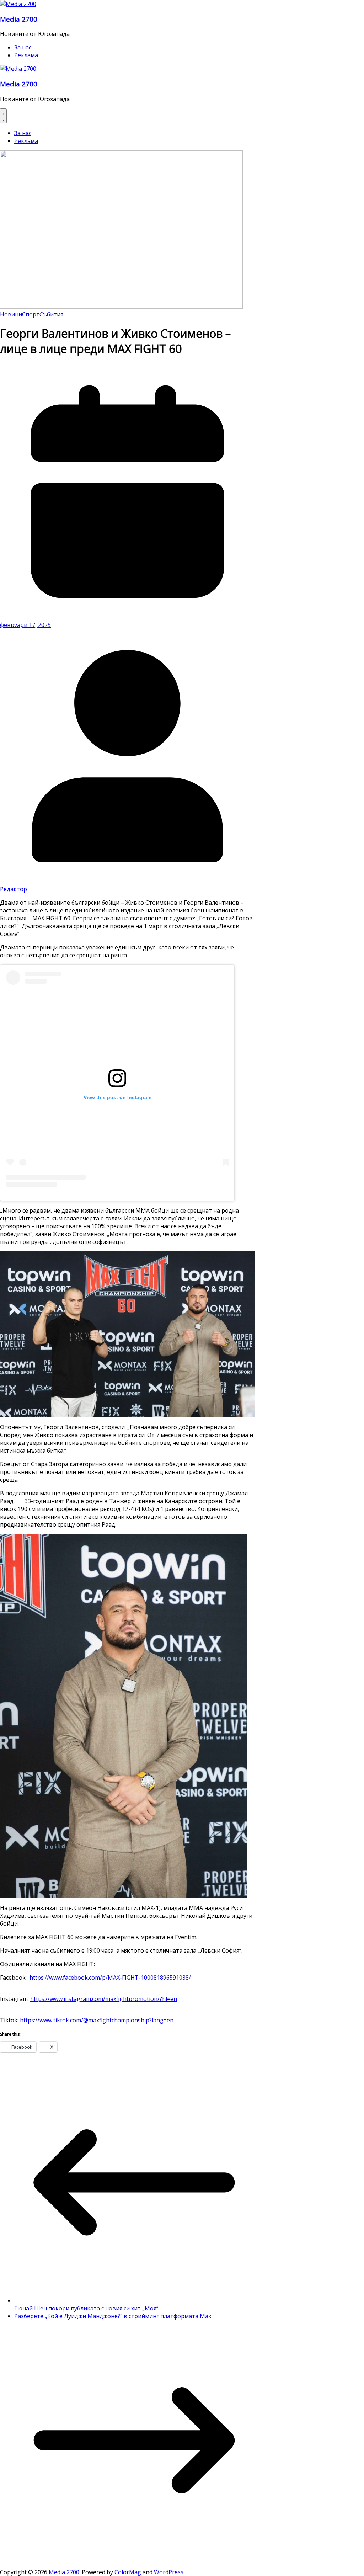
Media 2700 (19, 19)
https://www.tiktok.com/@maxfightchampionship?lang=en (97, 2020)
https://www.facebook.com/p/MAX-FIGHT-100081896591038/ (110, 1978)
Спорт (31, 314)
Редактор (14, 889)
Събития (51, 314)
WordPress (169, 2572)
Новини (11, 314)
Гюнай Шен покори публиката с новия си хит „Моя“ (86, 2308)
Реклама (26, 55)
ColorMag (128, 2572)
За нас (23, 47)
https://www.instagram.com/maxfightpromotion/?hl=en (104, 1999)
